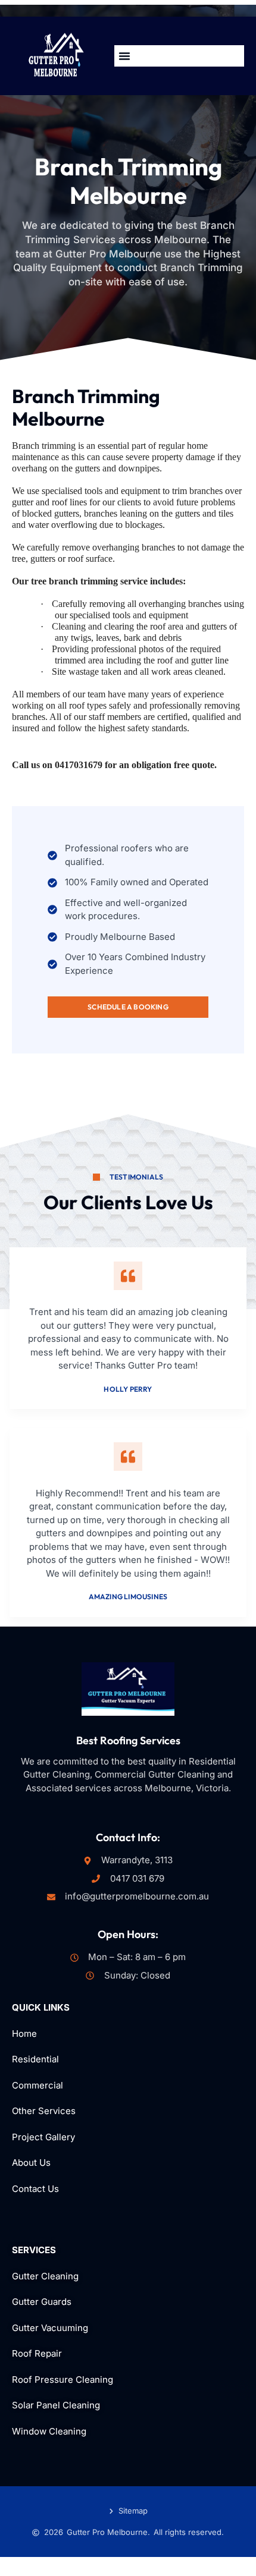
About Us (31, 2163)
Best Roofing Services (128, 1740)
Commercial (38, 2085)
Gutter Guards (42, 2302)
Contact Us (35, 2189)
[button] (124, 56)
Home (24, 2034)
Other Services (44, 2111)
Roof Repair (37, 2353)
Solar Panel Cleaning (56, 2405)
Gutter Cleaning (45, 2276)
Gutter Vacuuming (50, 2328)
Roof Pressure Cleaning (63, 2380)
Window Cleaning (49, 2431)
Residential (37, 2059)
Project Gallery (43, 2137)
